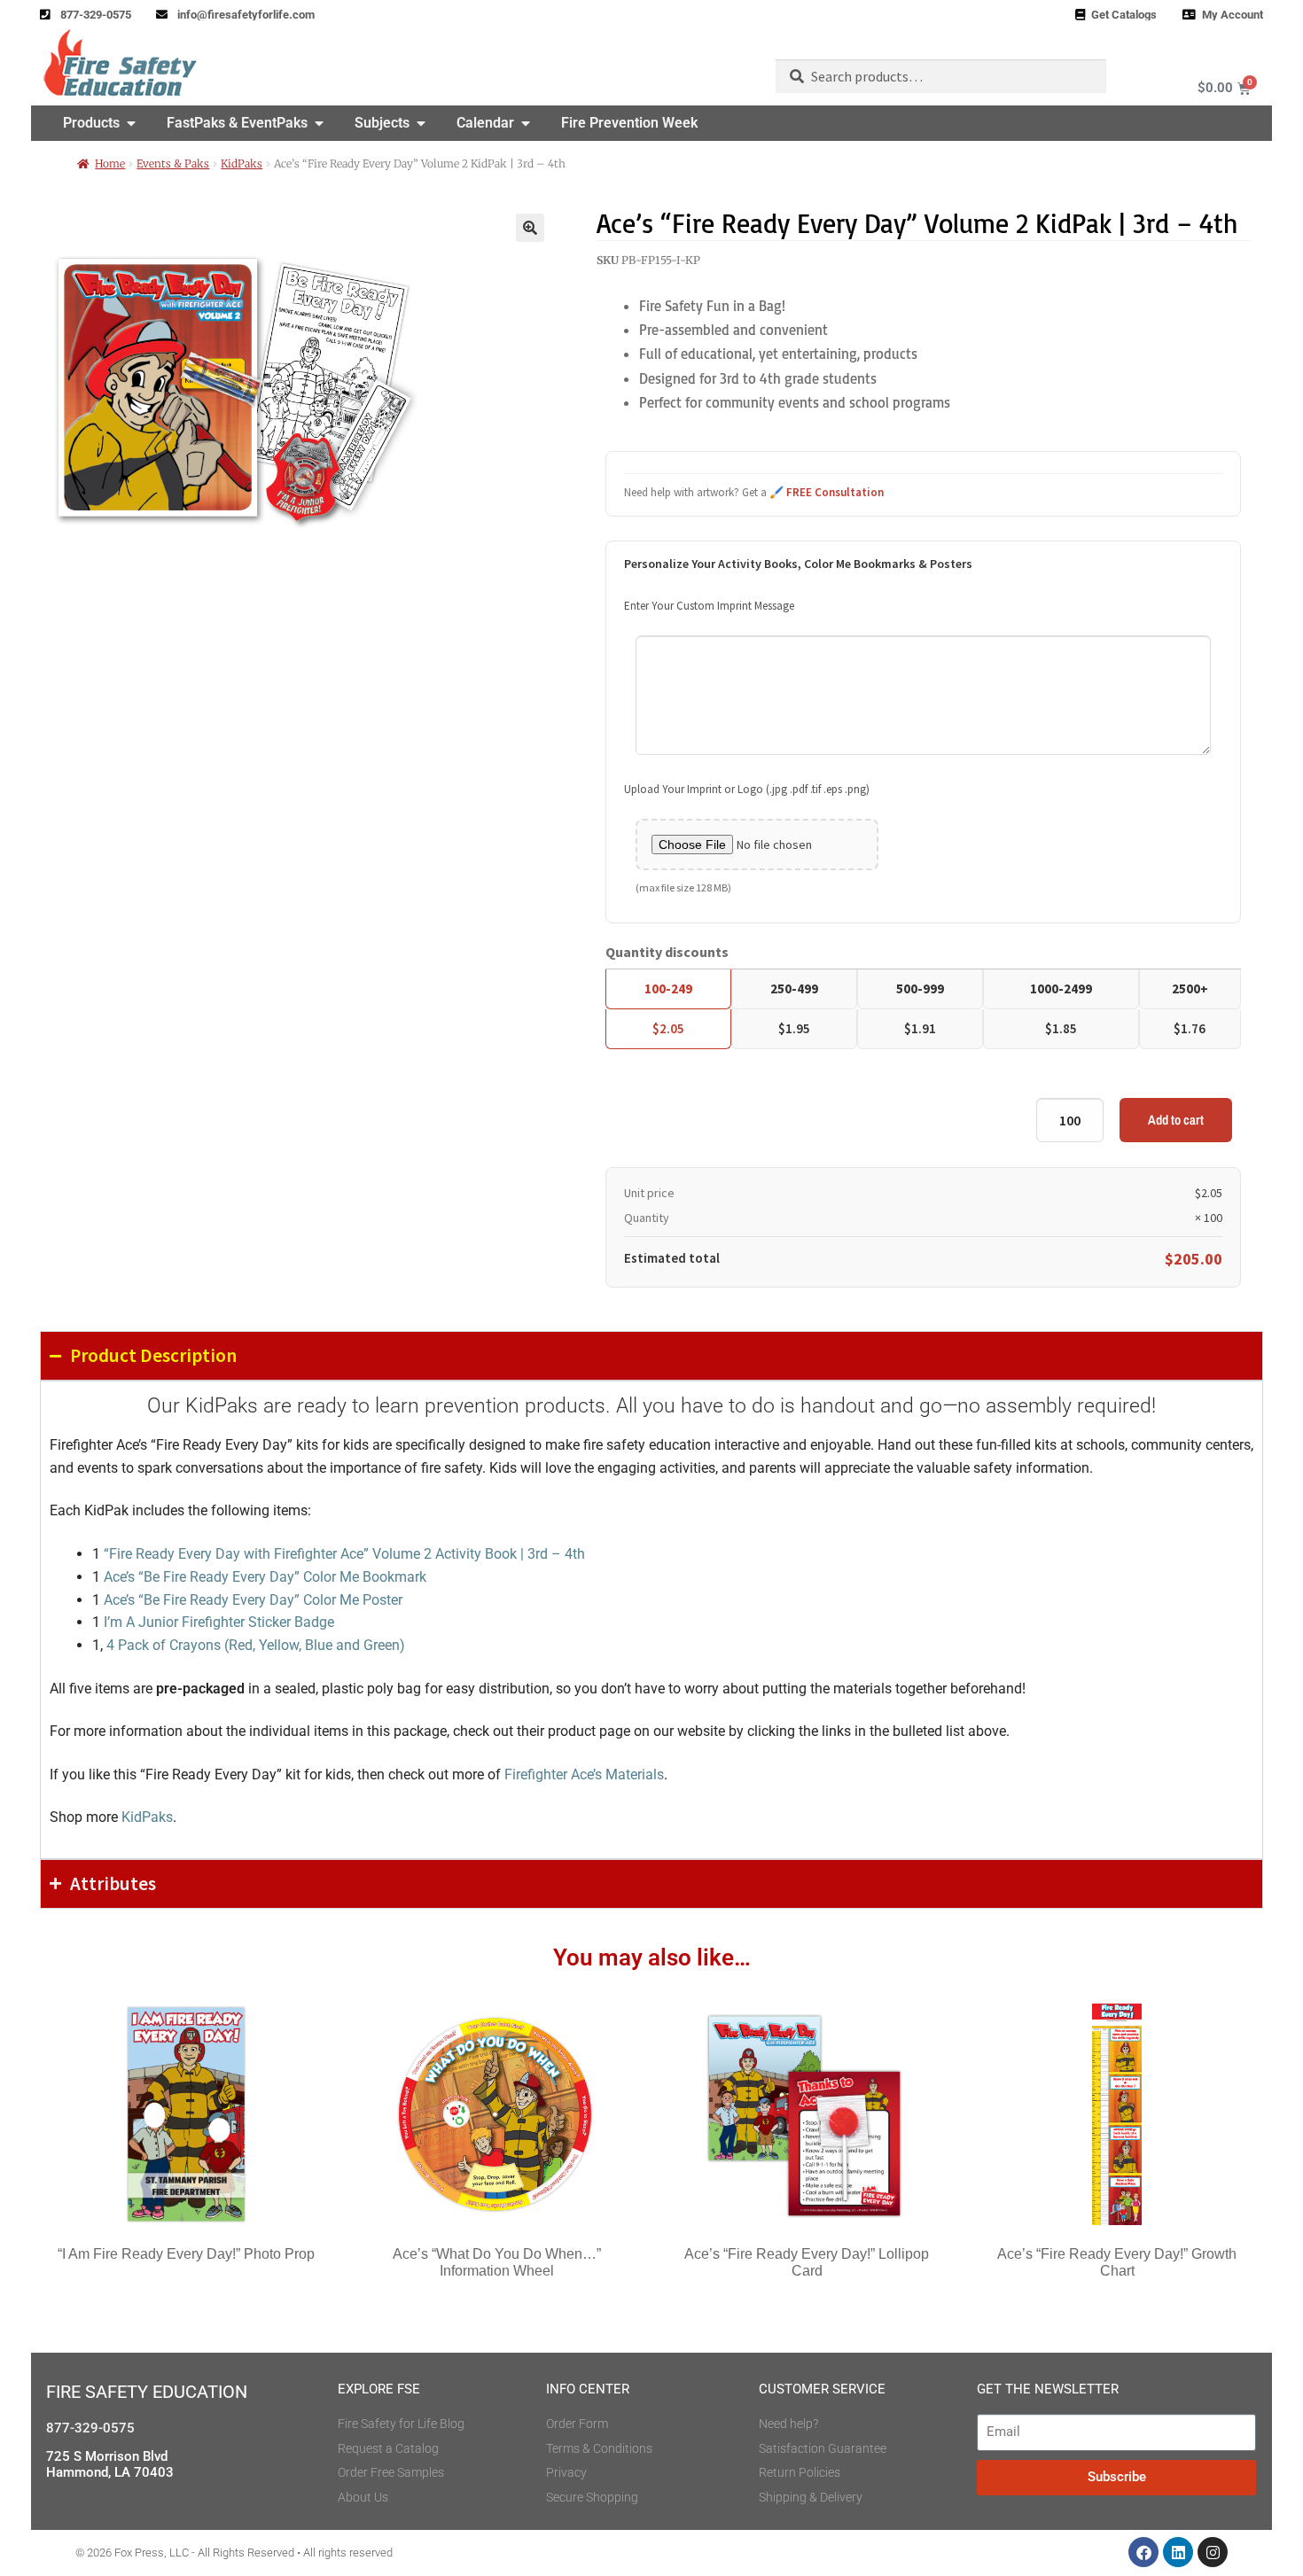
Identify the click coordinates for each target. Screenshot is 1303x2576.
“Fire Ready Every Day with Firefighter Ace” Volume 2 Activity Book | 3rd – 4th (344, 1554)
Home (110, 163)
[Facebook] (1143, 2552)
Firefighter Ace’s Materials (584, 1774)
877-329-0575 (90, 2428)
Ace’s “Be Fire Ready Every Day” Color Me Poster (253, 1600)
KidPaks (242, 163)
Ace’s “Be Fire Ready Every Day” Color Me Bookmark (265, 1577)
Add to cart (1176, 1120)
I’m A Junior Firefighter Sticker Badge (219, 1622)
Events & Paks (173, 163)
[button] (530, 228)
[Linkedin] (1178, 2552)
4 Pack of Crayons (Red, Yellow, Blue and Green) (256, 1645)
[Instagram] (1213, 2552)
